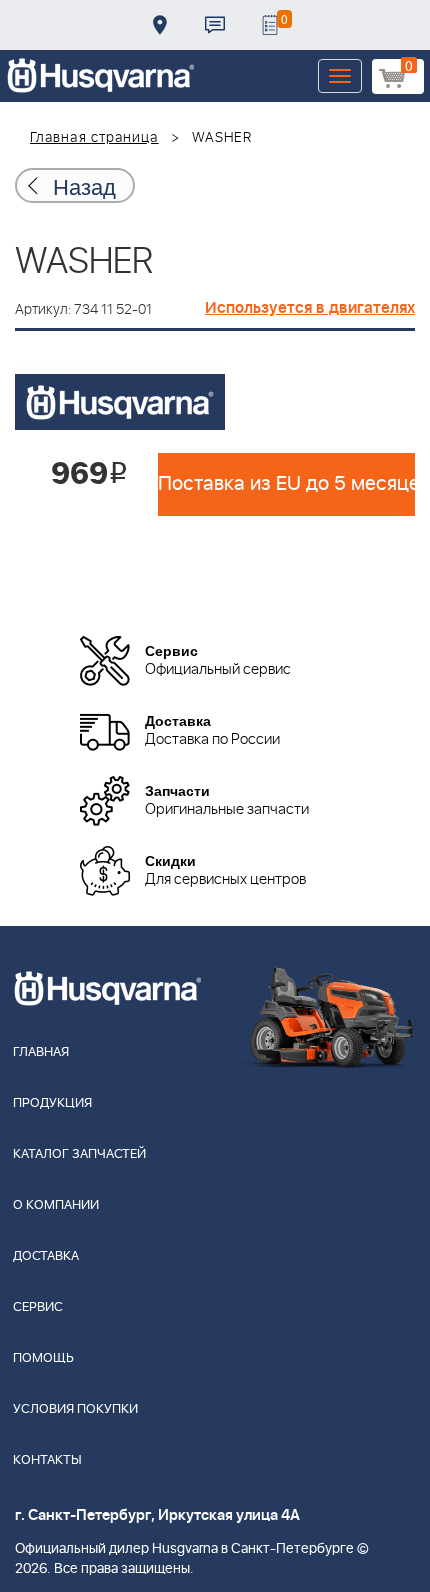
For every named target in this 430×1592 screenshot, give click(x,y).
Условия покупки (75, 1409)
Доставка (160, 25)
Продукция (52, 1103)
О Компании (56, 1205)
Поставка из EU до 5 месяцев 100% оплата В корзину (286, 484)
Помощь (43, 1358)
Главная (41, 1052)
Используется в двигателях (310, 308)
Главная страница (94, 138)
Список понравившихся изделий (270, 25)
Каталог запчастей (79, 1154)
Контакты (215, 25)
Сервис (38, 1307)
